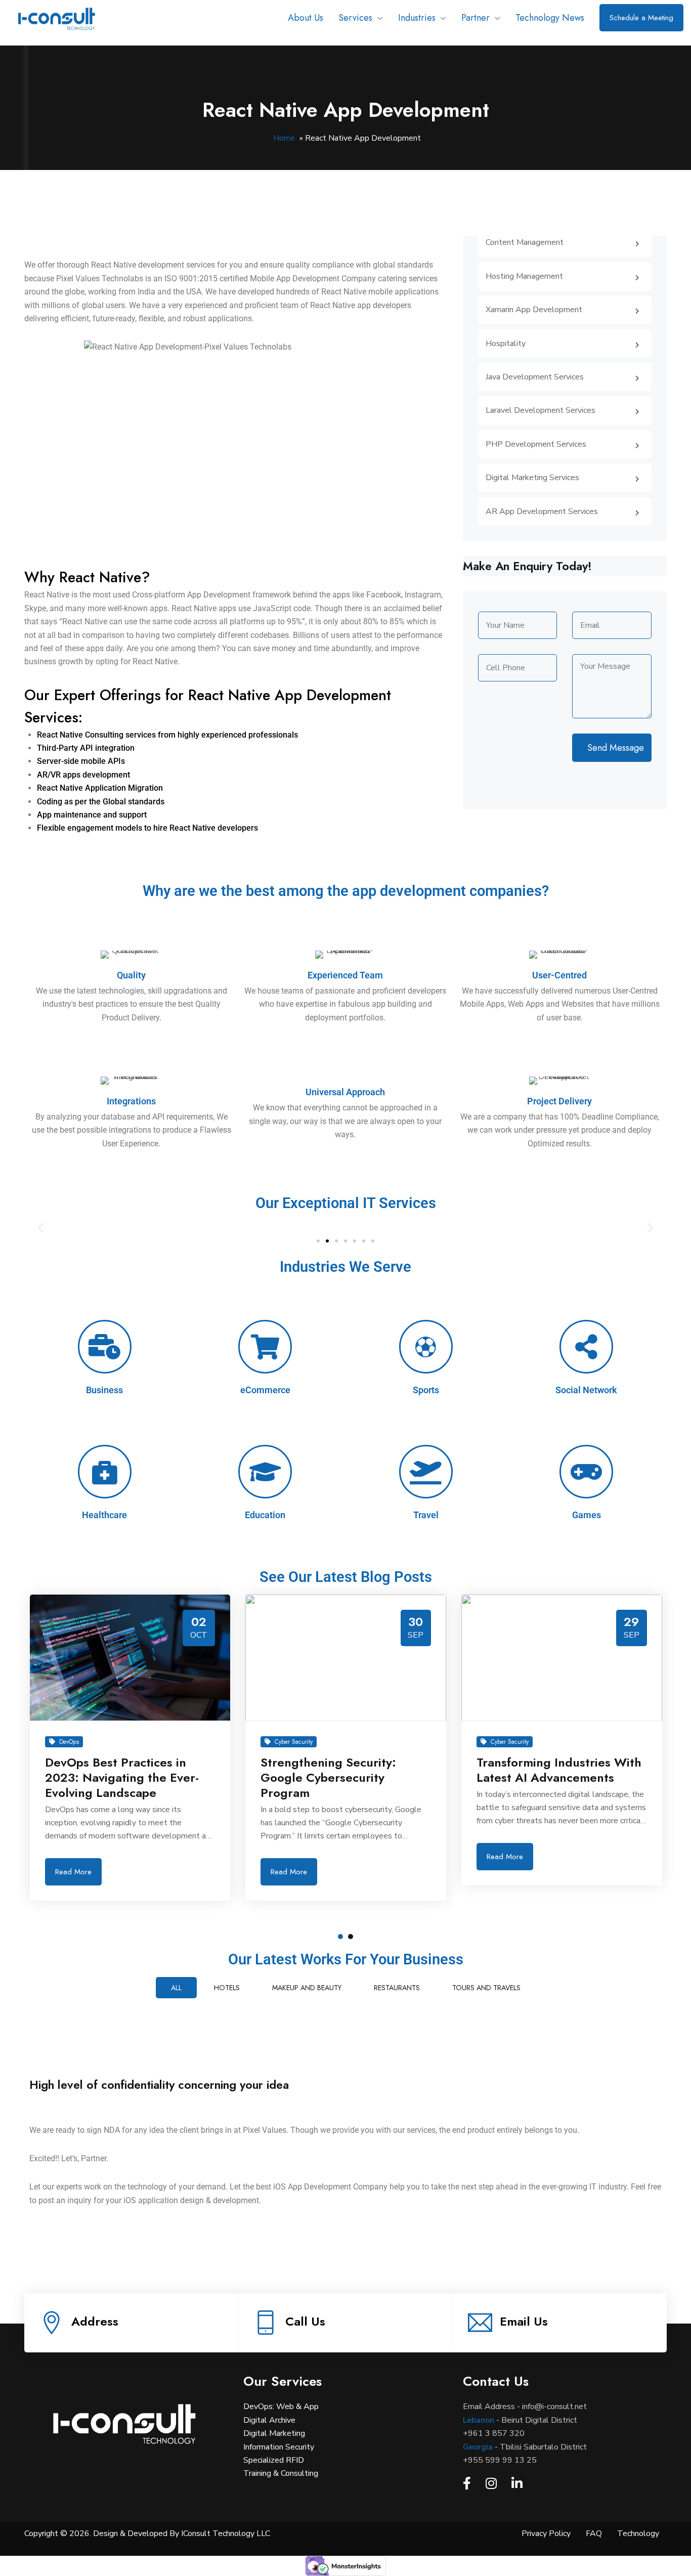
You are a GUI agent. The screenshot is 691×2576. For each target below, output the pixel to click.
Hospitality (506, 344)
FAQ (594, 2534)
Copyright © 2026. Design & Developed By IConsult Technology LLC (147, 2534)
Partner (476, 18)
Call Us (305, 2321)
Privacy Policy (546, 2534)
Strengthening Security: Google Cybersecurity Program (112, 1777)
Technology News (550, 18)
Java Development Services (535, 377)
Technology (638, 2534)
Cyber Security (78, 1742)
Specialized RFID (274, 2460)
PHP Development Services (536, 444)
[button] (41, 1228)
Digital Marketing (274, 2433)
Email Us (524, 2321)
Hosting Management (524, 276)
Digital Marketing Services (532, 478)
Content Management (525, 242)
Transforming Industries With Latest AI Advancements (343, 1770)
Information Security (279, 2447)
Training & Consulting (281, 2473)
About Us (306, 18)
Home (284, 138)
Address (95, 2321)
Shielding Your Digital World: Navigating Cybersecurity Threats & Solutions (559, 1651)
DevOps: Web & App (281, 2407)
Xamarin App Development (534, 310)
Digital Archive (269, 2420)
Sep (200, 1635)
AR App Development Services (542, 511)
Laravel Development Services (541, 410)
